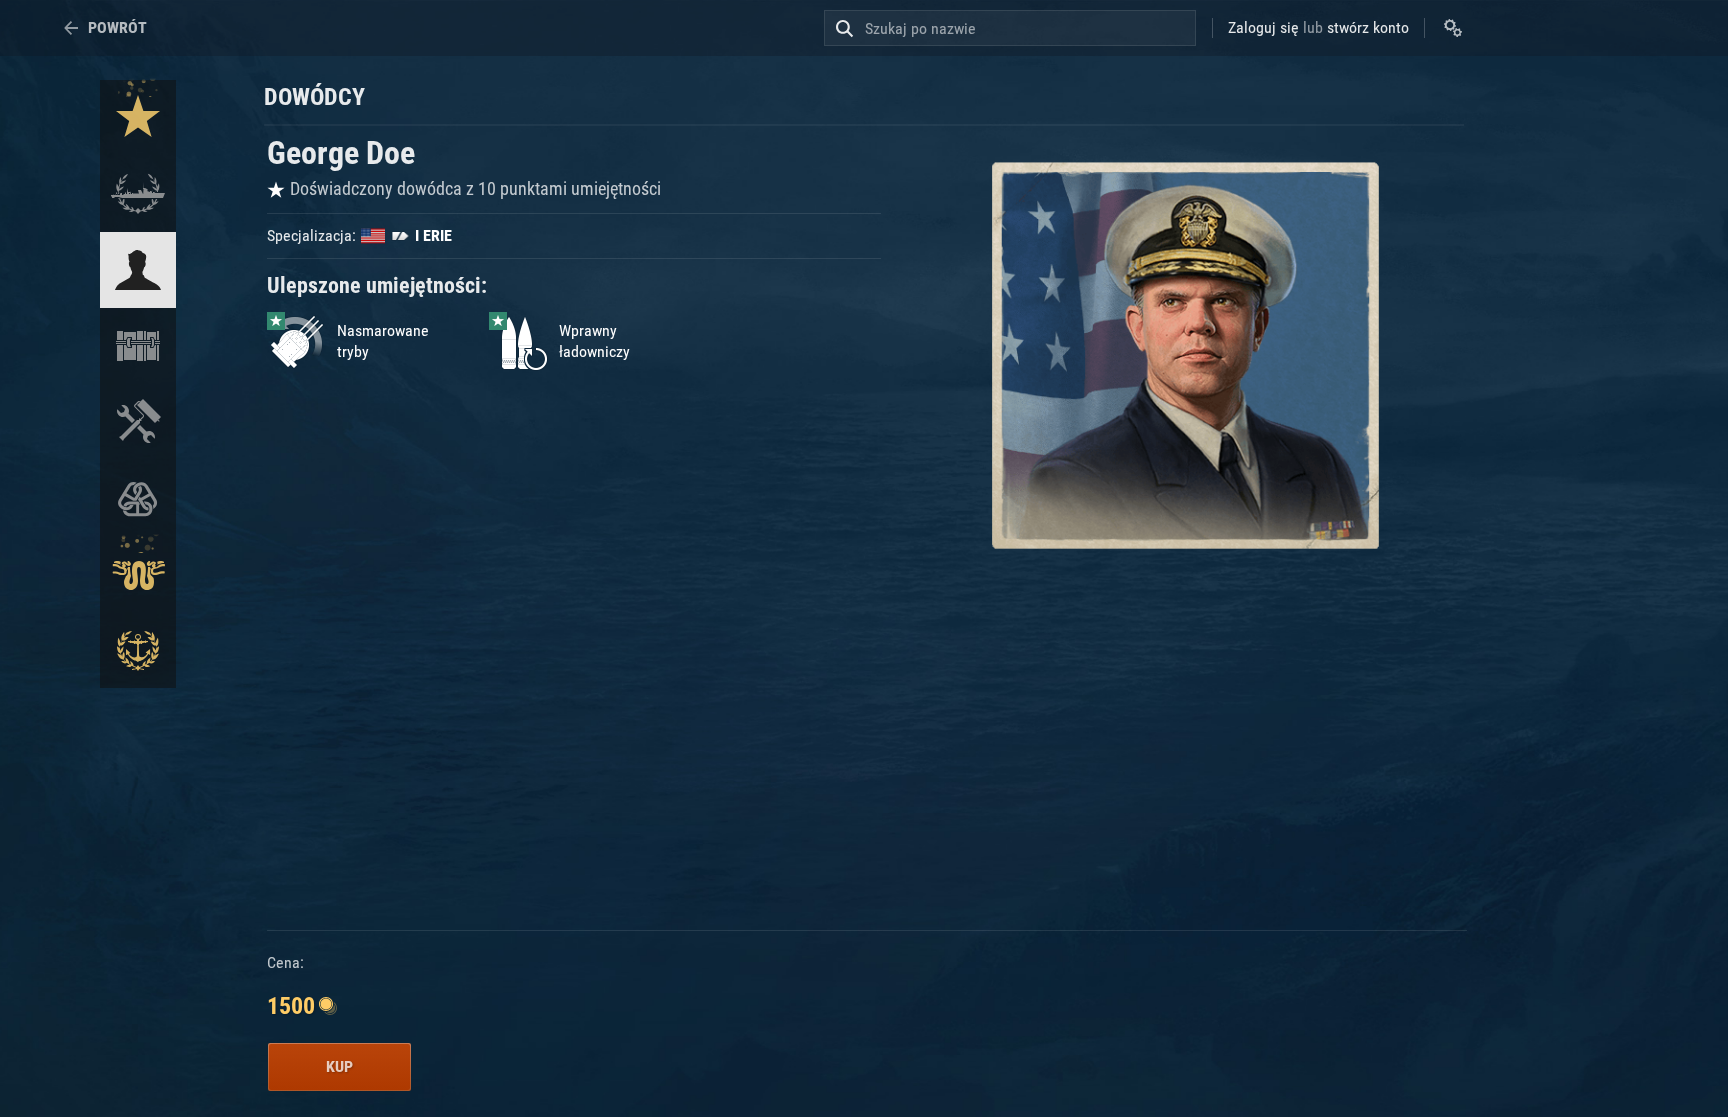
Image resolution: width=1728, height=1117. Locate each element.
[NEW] (138, 118)
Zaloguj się (1263, 27)
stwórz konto (1368, 27)
